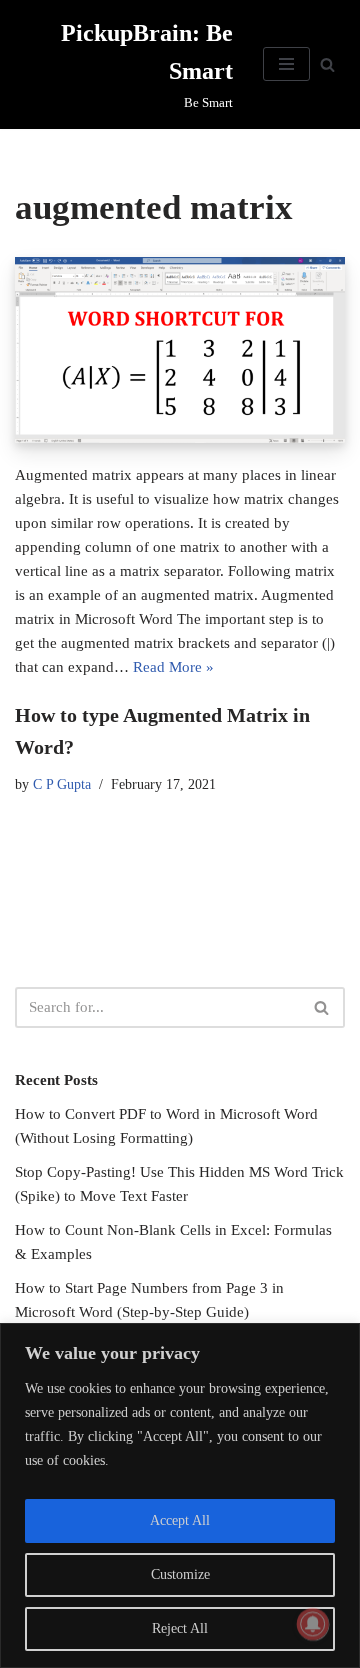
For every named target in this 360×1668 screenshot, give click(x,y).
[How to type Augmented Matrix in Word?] (180, 350)
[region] (180, 1495)
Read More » (173, 667)
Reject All (180, 1628)
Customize (180, 1574)
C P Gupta (62, 784)
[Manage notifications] (313, 1624)
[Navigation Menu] (286, 64)
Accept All (180, 1520)
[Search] (327, 64)
